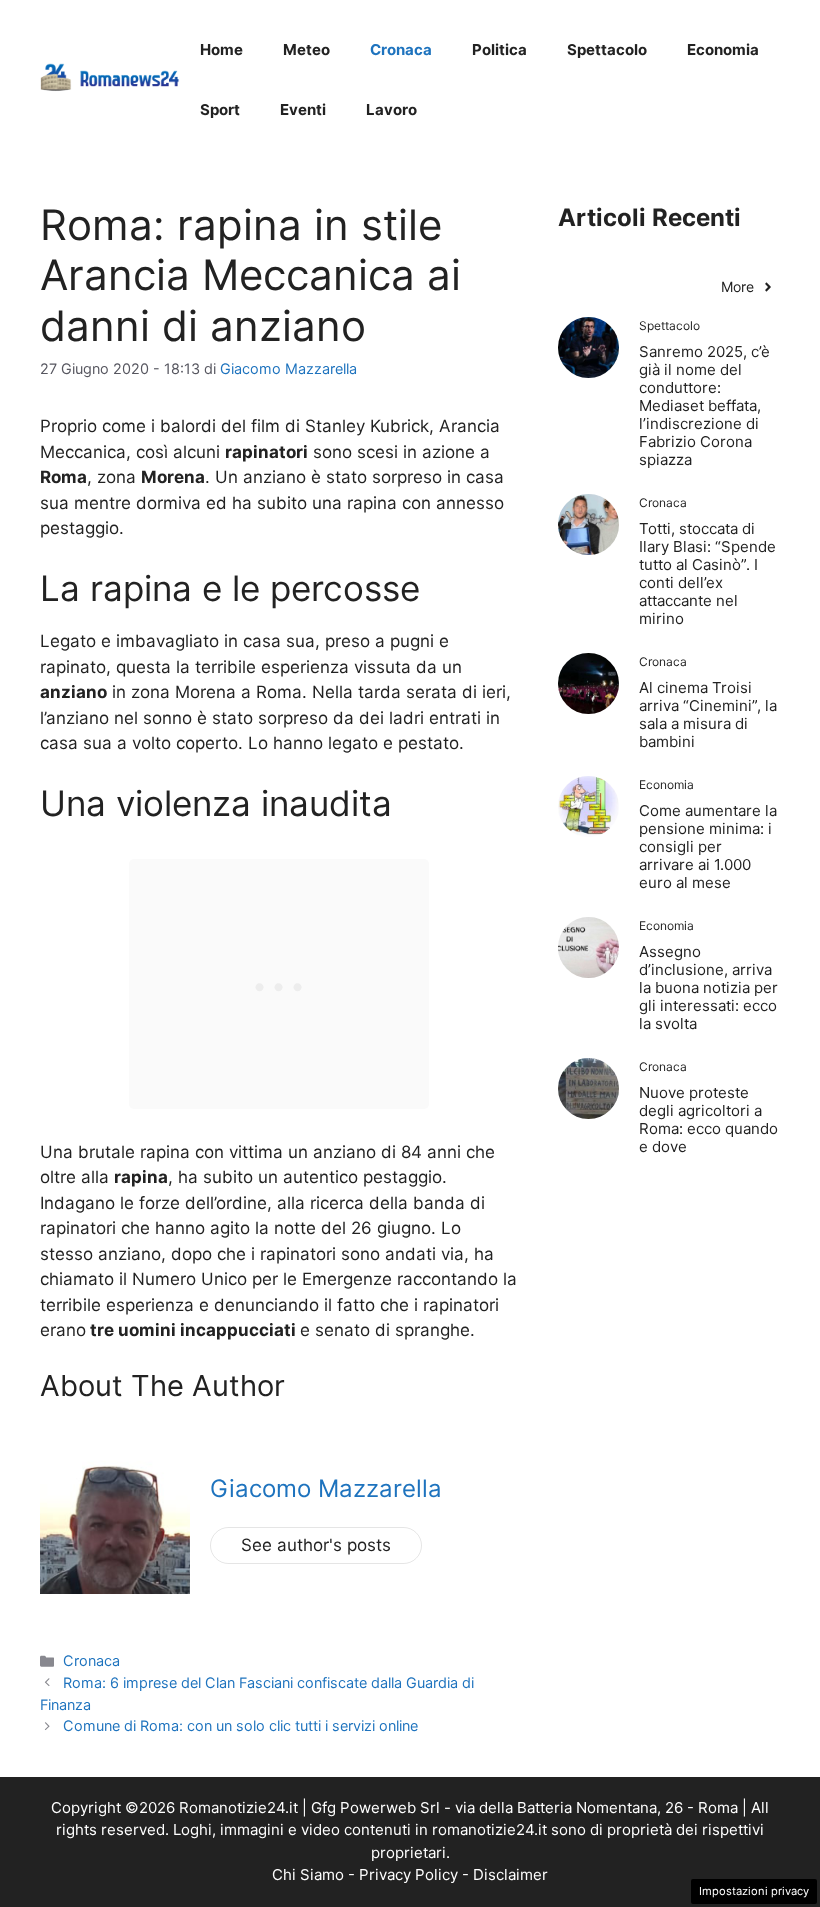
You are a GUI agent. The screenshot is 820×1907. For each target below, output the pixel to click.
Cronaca (401, 49)
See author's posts (316, 1545)
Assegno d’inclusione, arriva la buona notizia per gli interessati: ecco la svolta (708, 987)
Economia (723, 49)
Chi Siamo (308, 1874)
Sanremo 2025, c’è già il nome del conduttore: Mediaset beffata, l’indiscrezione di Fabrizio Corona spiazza (704, 405)
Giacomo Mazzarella (326, 1488)
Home (221, 49)
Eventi (303, 109)
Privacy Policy (408, 1874)
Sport (220, 109)
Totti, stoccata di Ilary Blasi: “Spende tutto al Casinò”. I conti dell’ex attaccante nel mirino (707, 573)
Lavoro (391, 109)
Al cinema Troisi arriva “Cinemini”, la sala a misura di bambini (708, 714)
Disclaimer (510, 1874)
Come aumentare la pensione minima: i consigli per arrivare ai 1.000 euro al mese (708, 846)
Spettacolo (607, 49)
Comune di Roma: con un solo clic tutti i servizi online (240, 1725)
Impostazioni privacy (754, 1891)
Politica (499, 49)
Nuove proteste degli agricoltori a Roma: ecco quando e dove (708, 1119)
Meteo (306, 49)
